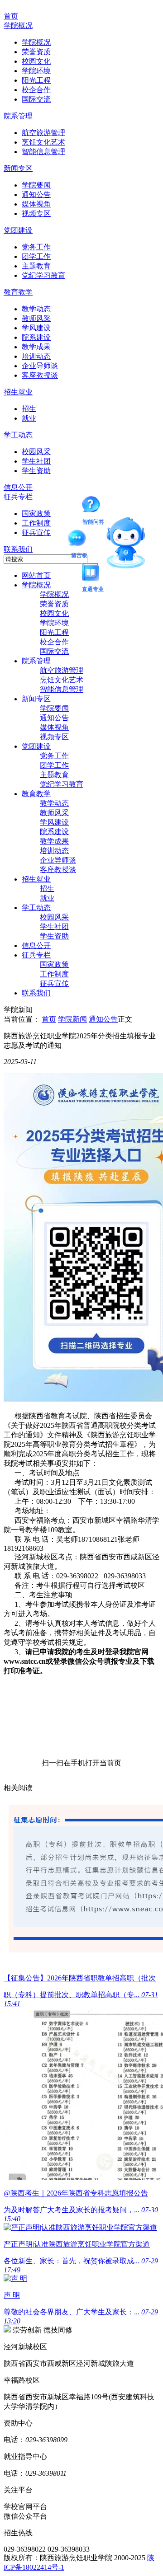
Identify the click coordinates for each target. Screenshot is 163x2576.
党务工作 (36, 247)
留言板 (79, 540)
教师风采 (36, 318)
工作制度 (36, 523)
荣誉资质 (36, 52)
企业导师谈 (40, 366)
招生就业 (18, 392)
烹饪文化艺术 (43, 142)
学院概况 (18, 26)
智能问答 (93, 506)
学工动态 (18, 435)
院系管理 (18, 116)
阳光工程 (36, 80)
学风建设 (36, 328)
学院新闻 (72, 1019)
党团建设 (18, 230)
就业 (29, 418)
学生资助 (36, 471)
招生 (29, 409)
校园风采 (36, 452)
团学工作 (36, 256)
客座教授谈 (40, 375)
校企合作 (36, 90)
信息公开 (18, 487)
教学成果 (36, 347)
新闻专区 (18, 168)
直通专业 (93, 573)
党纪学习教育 (43, 275)
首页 (11, 16)
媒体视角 (36, 204)
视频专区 (36, 213)
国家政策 (36, 514)
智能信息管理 (43, 152)
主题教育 (36, 266)
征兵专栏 (18, 497)
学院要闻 (36, 185)
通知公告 (36, 195)
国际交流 (36, 99)
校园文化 (36, 61)
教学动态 (36, 309)
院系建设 (36, 337)
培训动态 (36, 356)
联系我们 (18, 549)
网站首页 (36, 575)
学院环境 (36, 71)
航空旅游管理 (43, 133)
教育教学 (18, 292)
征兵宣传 (36, 533)
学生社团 (36, 461)
